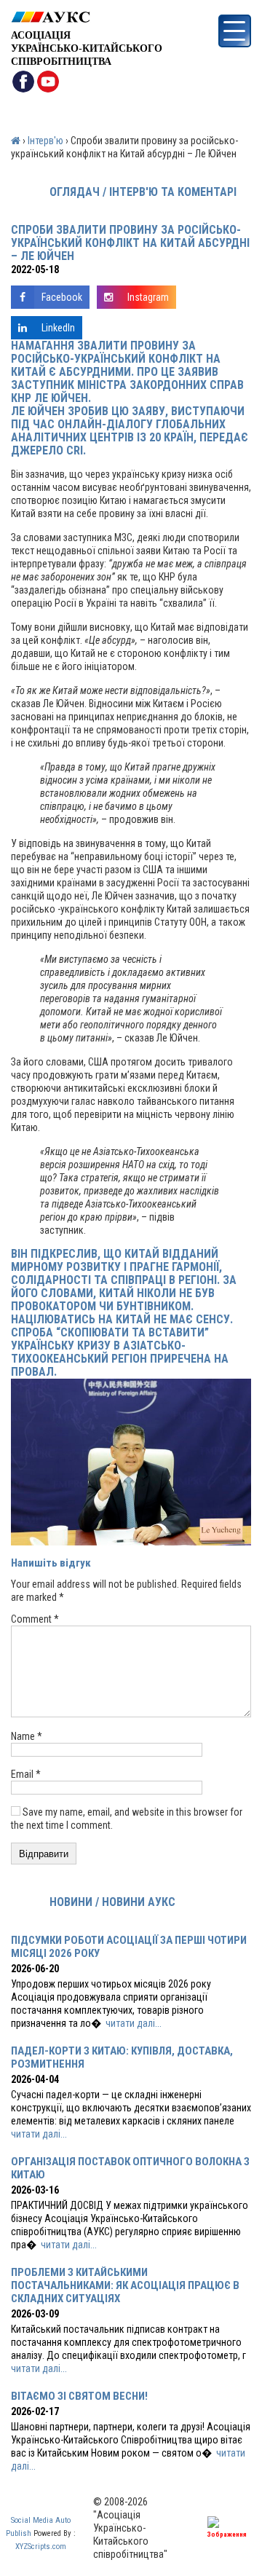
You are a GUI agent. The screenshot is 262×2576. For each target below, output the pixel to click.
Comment (35, 1619)
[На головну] (87, 17)
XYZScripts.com (41, 2547)
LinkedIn (58, 328)
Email (26, 1774)
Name (27, 1736)
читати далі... (134, 2023)
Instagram (148, 297)
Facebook (62, 297)
